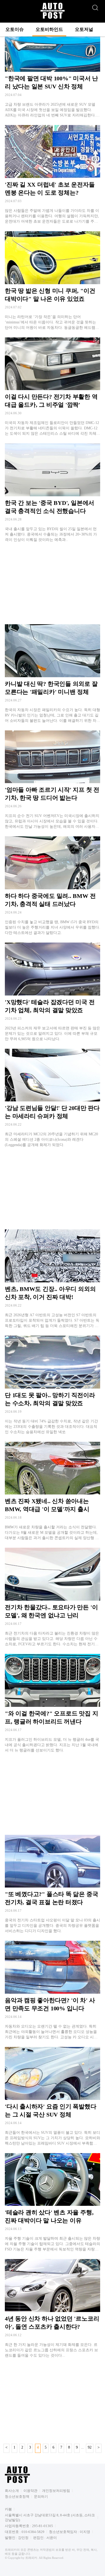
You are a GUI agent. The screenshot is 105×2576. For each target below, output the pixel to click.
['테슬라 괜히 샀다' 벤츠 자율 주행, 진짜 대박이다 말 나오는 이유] (52, 2203)
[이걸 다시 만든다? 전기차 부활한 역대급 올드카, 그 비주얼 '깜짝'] (52, 387)
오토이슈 (15, 29)
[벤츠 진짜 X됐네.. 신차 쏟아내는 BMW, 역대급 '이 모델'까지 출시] (52, 1491)
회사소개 (12, 2491)
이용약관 (30, 2491)
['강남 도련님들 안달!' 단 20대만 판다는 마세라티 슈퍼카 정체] (52, 1098)
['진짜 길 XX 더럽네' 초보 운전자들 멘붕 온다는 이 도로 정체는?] (52, 175)
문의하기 (41, 2497)
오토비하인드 (49, 29)
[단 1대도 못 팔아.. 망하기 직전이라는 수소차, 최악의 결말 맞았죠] (52, 1385)
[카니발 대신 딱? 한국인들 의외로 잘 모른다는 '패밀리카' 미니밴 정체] (52, 674)
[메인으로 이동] (52, 18)
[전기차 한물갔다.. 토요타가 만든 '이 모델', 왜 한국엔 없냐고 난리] (52, 1597)
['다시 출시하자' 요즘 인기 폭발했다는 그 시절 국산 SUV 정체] (52, 2097)
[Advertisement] (52, 583)
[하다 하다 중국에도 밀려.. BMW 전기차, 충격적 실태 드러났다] (52, 886)
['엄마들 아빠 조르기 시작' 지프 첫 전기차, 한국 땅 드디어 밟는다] (52, 780)
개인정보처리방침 (56, 2491)
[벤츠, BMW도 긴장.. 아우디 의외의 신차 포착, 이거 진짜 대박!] (52, 1279)
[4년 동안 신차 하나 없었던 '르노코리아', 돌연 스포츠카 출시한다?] (52, 2309)
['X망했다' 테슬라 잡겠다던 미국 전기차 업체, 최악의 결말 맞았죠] (52, 992)
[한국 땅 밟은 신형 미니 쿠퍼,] (52, 281)
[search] (95, 6)
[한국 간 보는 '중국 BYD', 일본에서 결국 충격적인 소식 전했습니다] (52, 493)
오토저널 (84, 29)
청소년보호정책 (17, 2497)
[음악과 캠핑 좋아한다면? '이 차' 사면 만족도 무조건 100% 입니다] (52, 1990)
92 (90, 2447)
